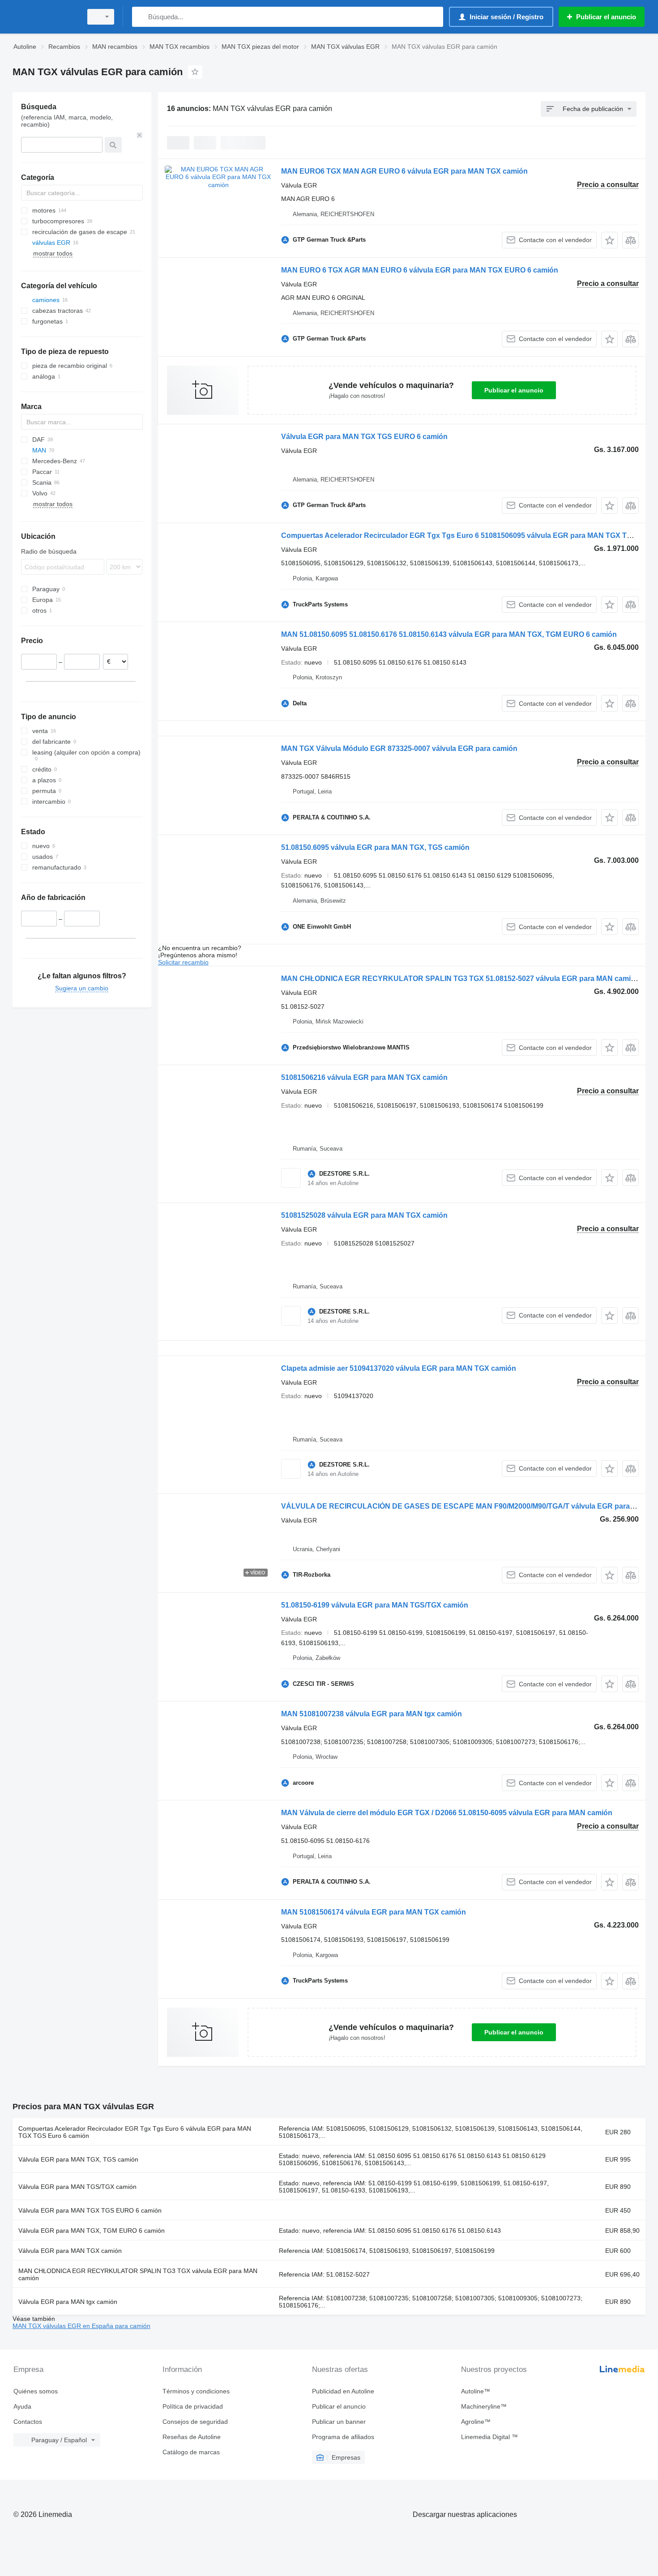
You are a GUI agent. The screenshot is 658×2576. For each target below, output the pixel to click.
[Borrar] (140, 135)
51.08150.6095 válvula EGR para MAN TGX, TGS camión (375, 847)
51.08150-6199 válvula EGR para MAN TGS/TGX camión (375, 1605)
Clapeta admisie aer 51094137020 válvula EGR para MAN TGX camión (399, 1368)
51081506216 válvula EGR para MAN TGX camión (364, 1077)
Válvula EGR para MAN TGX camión (70, 2251)
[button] (609, 240)
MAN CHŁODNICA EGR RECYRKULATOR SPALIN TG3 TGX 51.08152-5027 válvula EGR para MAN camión (460, 979)
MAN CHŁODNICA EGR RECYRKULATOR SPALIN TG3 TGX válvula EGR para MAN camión (138, 2274)
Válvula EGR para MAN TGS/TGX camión (77, 2187)
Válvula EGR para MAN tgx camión (68, 2302)
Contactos (28, 2422)
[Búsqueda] (141, 17)
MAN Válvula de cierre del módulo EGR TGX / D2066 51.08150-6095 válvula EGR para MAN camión (447, 1813)
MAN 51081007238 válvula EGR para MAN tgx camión (372, 1714)
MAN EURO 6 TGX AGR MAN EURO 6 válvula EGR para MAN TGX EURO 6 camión (420, 270)
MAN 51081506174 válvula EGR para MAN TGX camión (374, 1912)
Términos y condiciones (196, 2391)
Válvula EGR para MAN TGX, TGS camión (78, 2159)
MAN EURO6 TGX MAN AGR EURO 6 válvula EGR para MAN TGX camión (404, 171)
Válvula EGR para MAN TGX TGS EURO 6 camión (364, 437)
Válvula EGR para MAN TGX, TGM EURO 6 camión (92, 2231)
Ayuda (22, 2406)
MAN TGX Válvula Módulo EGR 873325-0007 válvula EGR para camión (399, 748)
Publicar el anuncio (514, 390)
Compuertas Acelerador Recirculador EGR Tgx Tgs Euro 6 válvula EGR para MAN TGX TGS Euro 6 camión (135, 2132)
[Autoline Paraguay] (45, 17)
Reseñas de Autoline (192, 2437)
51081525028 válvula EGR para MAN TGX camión (364, 1215)
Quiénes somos (36, 2391)
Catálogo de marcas (191, 2452)
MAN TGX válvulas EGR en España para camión (81, 2326)
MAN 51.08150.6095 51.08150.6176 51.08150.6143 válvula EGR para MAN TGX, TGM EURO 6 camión (449, 634)
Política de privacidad (193, 2406)
